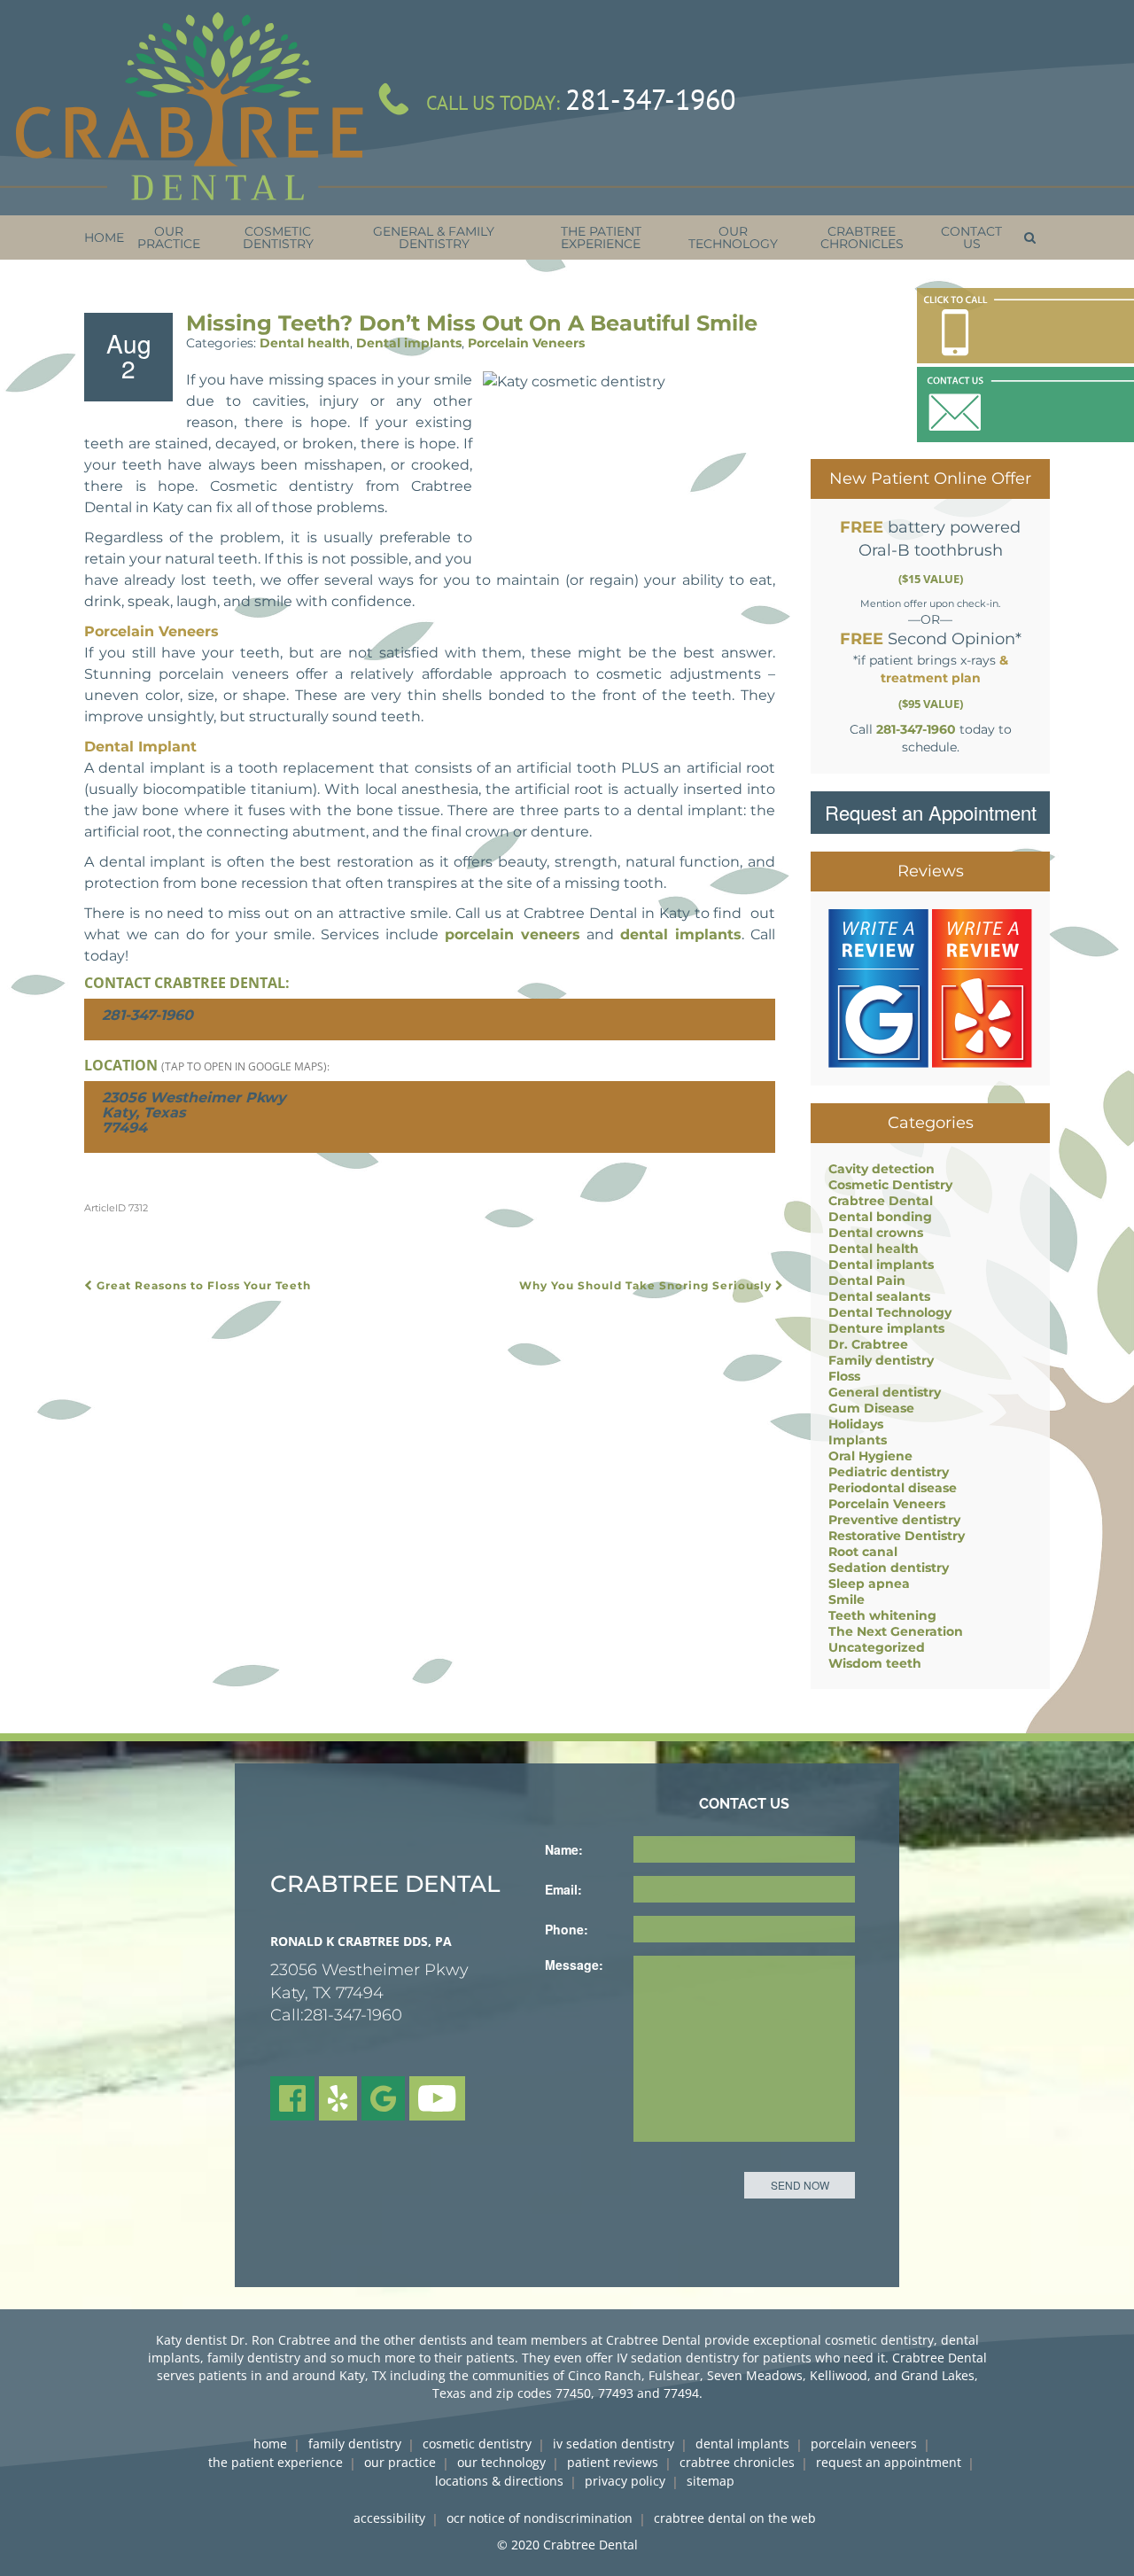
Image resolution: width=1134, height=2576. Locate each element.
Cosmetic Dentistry (890, 1185)
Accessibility (389, 2518)
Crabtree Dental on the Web (735, 2518)
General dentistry (885, 1392)
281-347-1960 (650, 99)
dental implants (681, 934)
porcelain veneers (513, 934)
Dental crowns (876, 1233)
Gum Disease (871, 1408)
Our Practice (400, 2462)
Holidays (856, 1424)
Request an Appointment (931, 812)
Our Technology (501, 2462)
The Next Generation (896, 1631)
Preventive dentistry (894, 1520)
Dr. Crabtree (868, 1344)
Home (270, 2444)
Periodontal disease (893, 1488)
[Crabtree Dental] (189, 108)
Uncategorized (877, 1647)
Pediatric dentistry (889, 1472)
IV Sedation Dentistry (614, 2444)
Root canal (863, 1552)
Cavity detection (882, 1169)
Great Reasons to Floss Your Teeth (202, 1285)
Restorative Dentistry (897, 1536)
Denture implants (886, 1328)
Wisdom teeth (875, 1663)
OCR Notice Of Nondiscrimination (540, 2518)
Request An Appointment (889, 2462)
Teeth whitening (882, 1615)
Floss (844, 1376)
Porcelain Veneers (526, 343)
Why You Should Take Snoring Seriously (647, 1285)
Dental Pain (867, 1280)
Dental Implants (742, 2444)
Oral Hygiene (870, 1456)
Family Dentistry (355, 2444)
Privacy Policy (625, 2481)
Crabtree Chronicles (737, 2462)
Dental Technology (890, 1312)
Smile (847, 1599)
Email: (563, 1889)
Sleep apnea (869, 1584)
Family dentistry (881, 1360)
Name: (564, 1849)
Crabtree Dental (881, 1201)
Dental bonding (880, 1217)
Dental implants (409, 343)
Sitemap (711, 2481)
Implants (858, 1440)
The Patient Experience (276, 2462)
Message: (574, 1965)
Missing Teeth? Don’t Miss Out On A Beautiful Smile (472, 323)
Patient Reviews (613, 2462)
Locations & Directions (499, 2481)
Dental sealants (879, 1296)
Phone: (567, 1929)
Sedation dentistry (889, 1568)
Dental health (305, 343)
